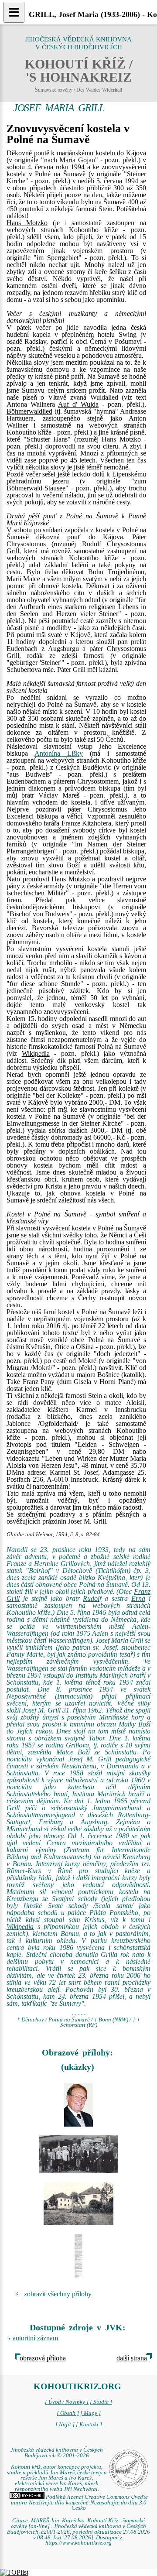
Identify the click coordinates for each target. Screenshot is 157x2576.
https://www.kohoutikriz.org (78, 2543)
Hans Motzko (27, 223)
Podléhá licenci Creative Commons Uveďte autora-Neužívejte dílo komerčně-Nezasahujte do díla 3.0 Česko (79, 2503)
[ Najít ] (65, 2425)
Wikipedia (36, 1053)
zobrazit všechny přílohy (58, 2294)
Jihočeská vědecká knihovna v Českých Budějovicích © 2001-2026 (57, 2453)
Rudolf (92, 1598)
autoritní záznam (35, 2338)
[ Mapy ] (90, 2413)
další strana (132, 2358)
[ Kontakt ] (89, 2425)
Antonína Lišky (59, 753)
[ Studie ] (101, 2402)
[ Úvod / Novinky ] (67, 2402)
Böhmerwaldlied (29, 411)
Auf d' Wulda (78, 404)
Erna (138, 1598)
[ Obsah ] (68, 2413)
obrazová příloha (43, 2358)
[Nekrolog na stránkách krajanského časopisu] (78, 2256)
